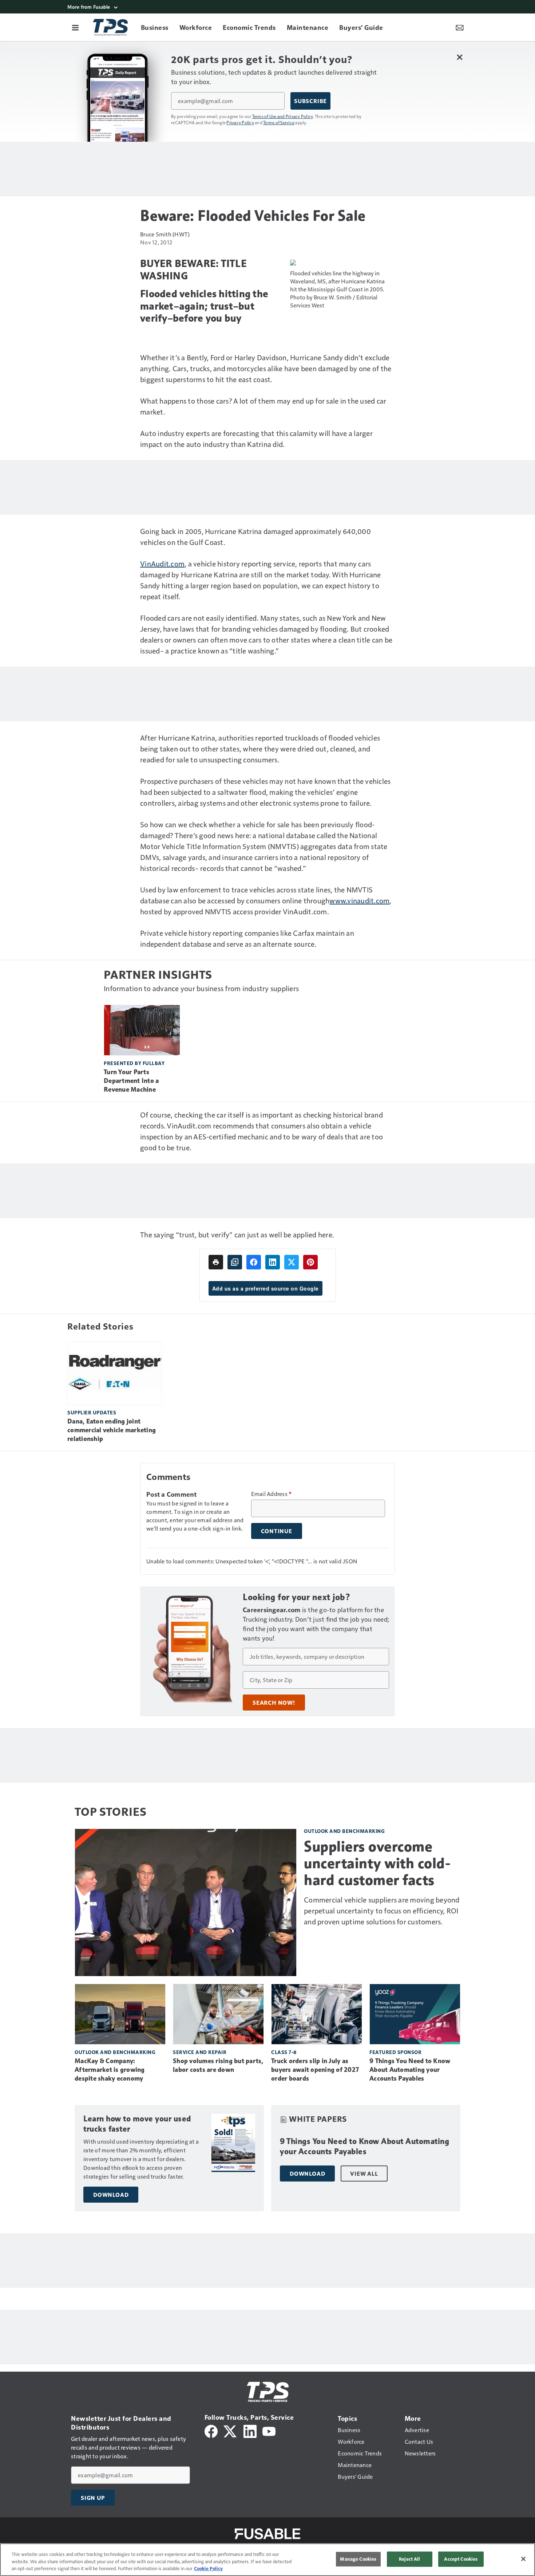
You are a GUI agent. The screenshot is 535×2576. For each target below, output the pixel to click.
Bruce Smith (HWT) (165, 234)
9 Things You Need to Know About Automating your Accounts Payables (410, 2070)
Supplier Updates (92, 1412)
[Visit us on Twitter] (231, 2430)
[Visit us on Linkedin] (250, 2430)
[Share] (254, 1262)
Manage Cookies (358, 2559)
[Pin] (310, 1262)
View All (364, 2173)
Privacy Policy (240, 122)
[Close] (523, 2559)
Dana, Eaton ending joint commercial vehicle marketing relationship (112, 1430)
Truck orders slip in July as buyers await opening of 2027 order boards (315, 2070)
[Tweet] (292, 1262)
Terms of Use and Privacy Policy (283, 116)
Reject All (409, 2559)
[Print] (216, 1262)
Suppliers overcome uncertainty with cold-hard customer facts (377, 1863)
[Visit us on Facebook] (211, 2430)
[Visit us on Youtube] (269, 2430)
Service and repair (200, 2052)
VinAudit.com (162, 563)
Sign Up (93, 2498)
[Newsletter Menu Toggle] (460, 27)
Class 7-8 (284, 2052)
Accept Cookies (461, 2559)
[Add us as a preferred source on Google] (235, 1262)
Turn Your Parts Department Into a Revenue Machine (131, 1081)
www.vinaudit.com (359, 900)
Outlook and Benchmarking (344, 1831)
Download (111, 2195)
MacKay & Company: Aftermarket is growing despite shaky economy (110, 2070)
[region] (267, 2560)
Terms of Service (279, 122)
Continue (277, 1531)
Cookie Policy (208, 2568)
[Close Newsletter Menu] (459, 57)
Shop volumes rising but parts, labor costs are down (218, 2065)
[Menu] (75, 27)
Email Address (272, 1494)
